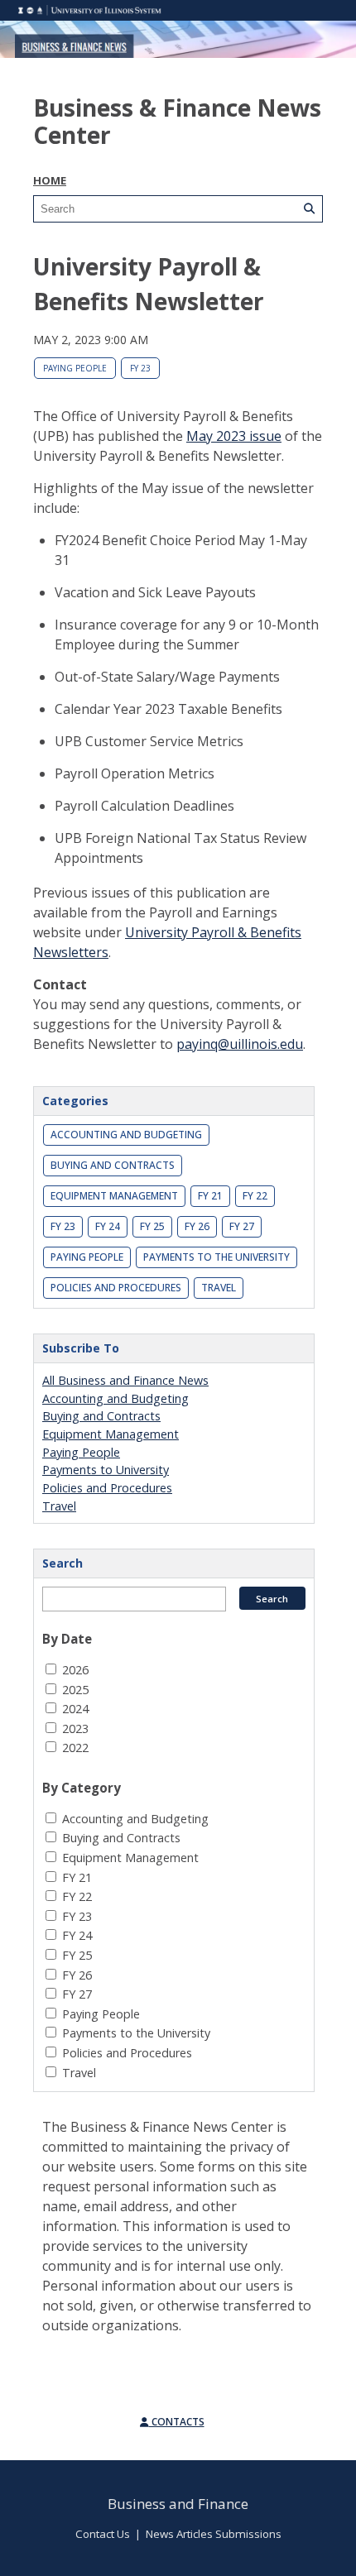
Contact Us (103, 2534)
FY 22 (255, 1196)
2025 (75, 1690)
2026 (75, 1670)
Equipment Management (114, 1196)
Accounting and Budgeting (126, 1135)
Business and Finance (178, 2504)
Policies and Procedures (116, 1288)
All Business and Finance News (125, 1380)
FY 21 (210, 1196)
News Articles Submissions (214, 2534)
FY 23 (140, 368)
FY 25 (152, 1226)
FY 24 (108, 1226)
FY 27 (242, 1226)
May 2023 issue (234, 436)
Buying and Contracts (113, 1165)
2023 (75, 1729)
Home (50, 180)
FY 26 (197, 1226)
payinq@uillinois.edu (240, 1044)
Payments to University (106, 1470)
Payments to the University (216, 1257)
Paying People (75, 368)
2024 (75, 1709)
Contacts (177, 2422)
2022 (75, 1748)
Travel (219, 1288)
